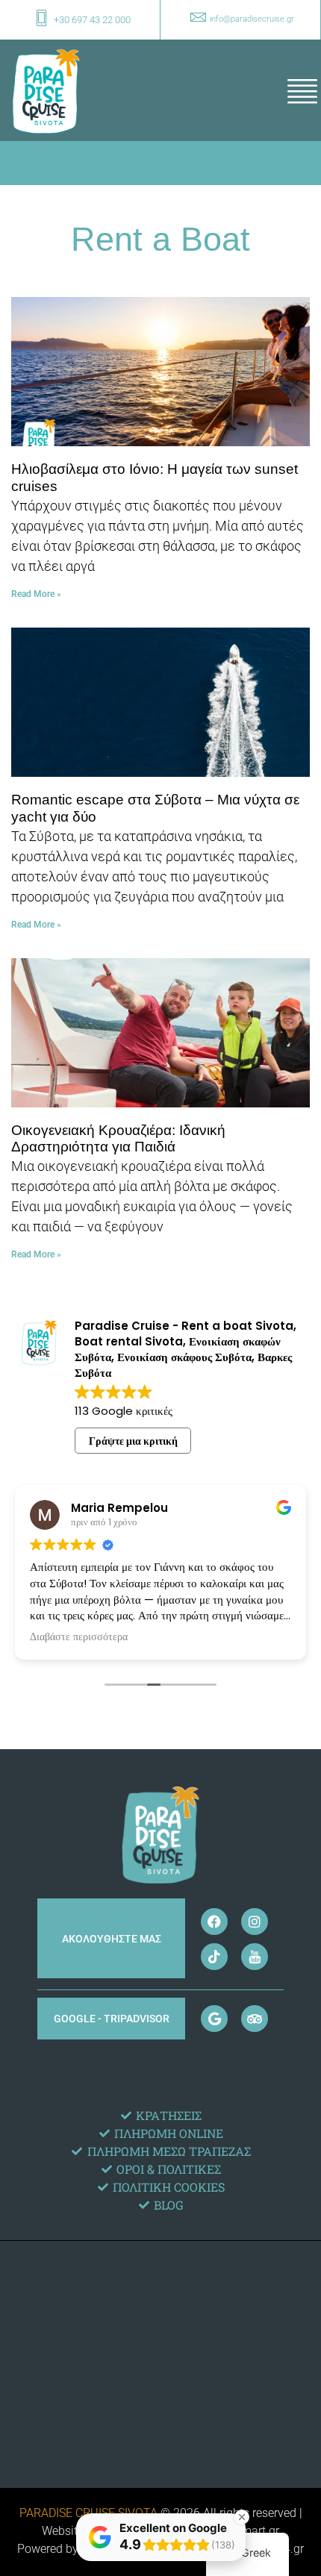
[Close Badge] (242, 2517)
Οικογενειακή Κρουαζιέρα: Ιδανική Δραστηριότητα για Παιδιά (118, 1139)
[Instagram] (255, 1922)
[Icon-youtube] (255, 1957)
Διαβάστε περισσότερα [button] (79, 1637)
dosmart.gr (250, 2531)
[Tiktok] (214, 1957)
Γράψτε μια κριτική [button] (133, 1441)
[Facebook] (214, 1922)
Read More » (36, 594)
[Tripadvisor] (255, 2019)
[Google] (214, 2019)
